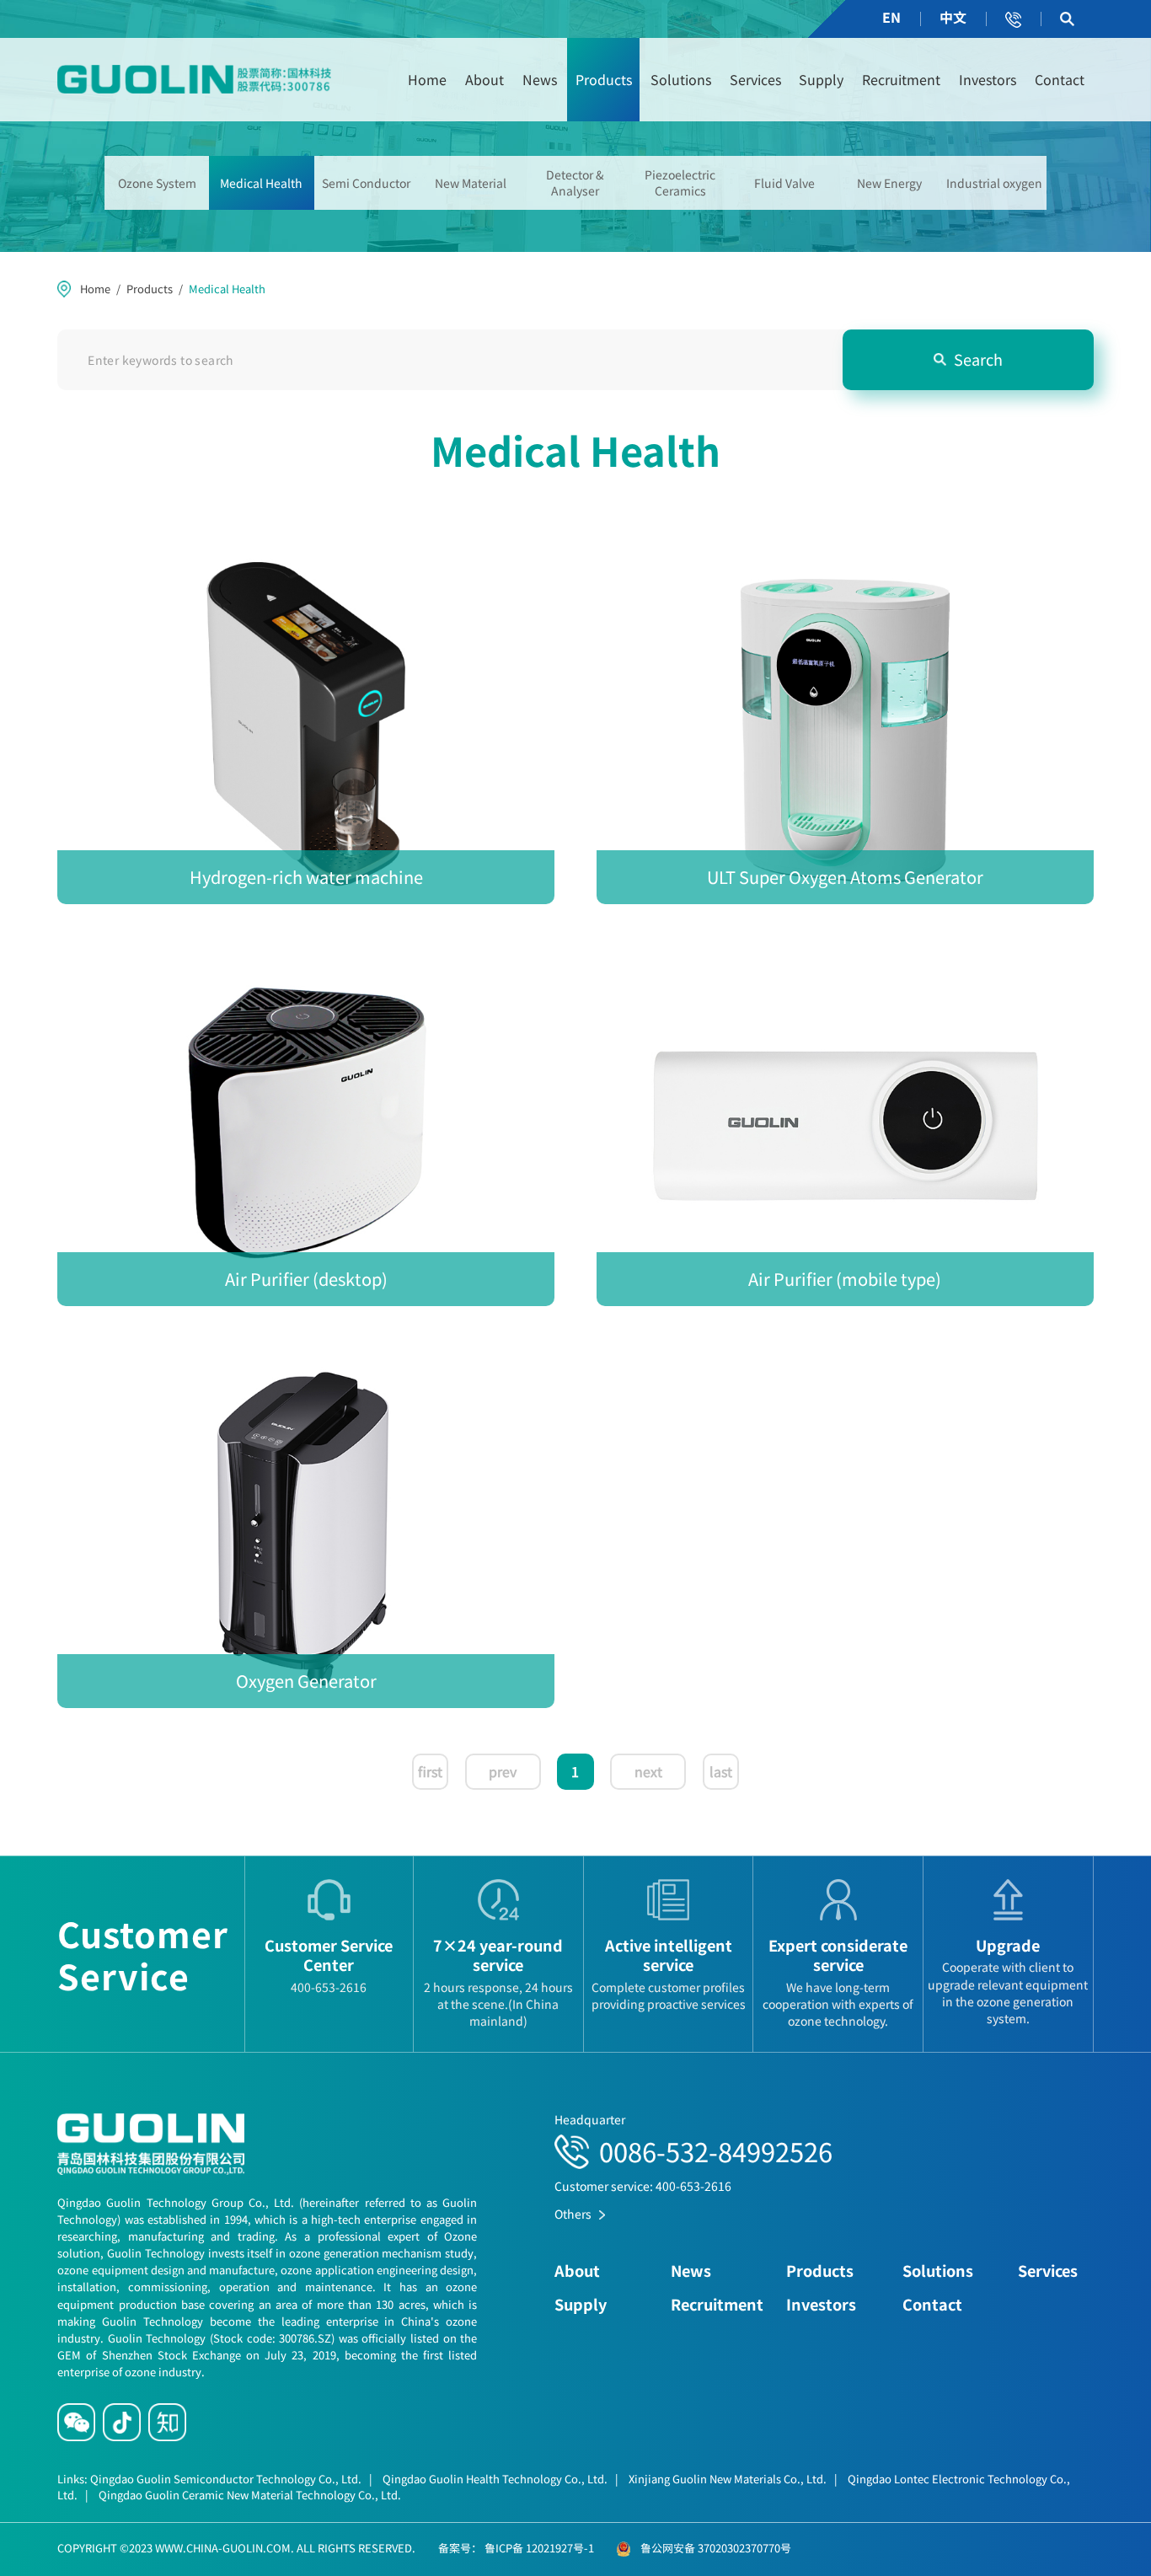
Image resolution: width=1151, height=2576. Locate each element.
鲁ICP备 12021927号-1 (538, 2548)
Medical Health (261, 183)
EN (891, 17)
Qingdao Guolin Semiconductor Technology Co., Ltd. (231, 2479)
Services (755, 79)
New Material (471, 183)
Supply (821, 79)
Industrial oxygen (994, 183)
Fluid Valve (784, 183)
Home (427, 79)
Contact (1060, 79)
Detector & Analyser (575, 182)
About (484, 79)
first (430, 1771)
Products (604, 79)
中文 (953, 17)
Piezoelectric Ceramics (680, 182)
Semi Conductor (366, 183)
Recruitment (901, 79)
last (721, 1771)
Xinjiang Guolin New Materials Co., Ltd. (733, 2479)
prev (503, 1771)
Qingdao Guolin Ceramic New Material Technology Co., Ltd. (250, 2495)
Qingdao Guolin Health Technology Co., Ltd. (501, 2479)
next (648, 1771)
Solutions (681, 79)
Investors (988, 79)
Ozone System (157, 183)
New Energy (889, 183)
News (540, 79)
